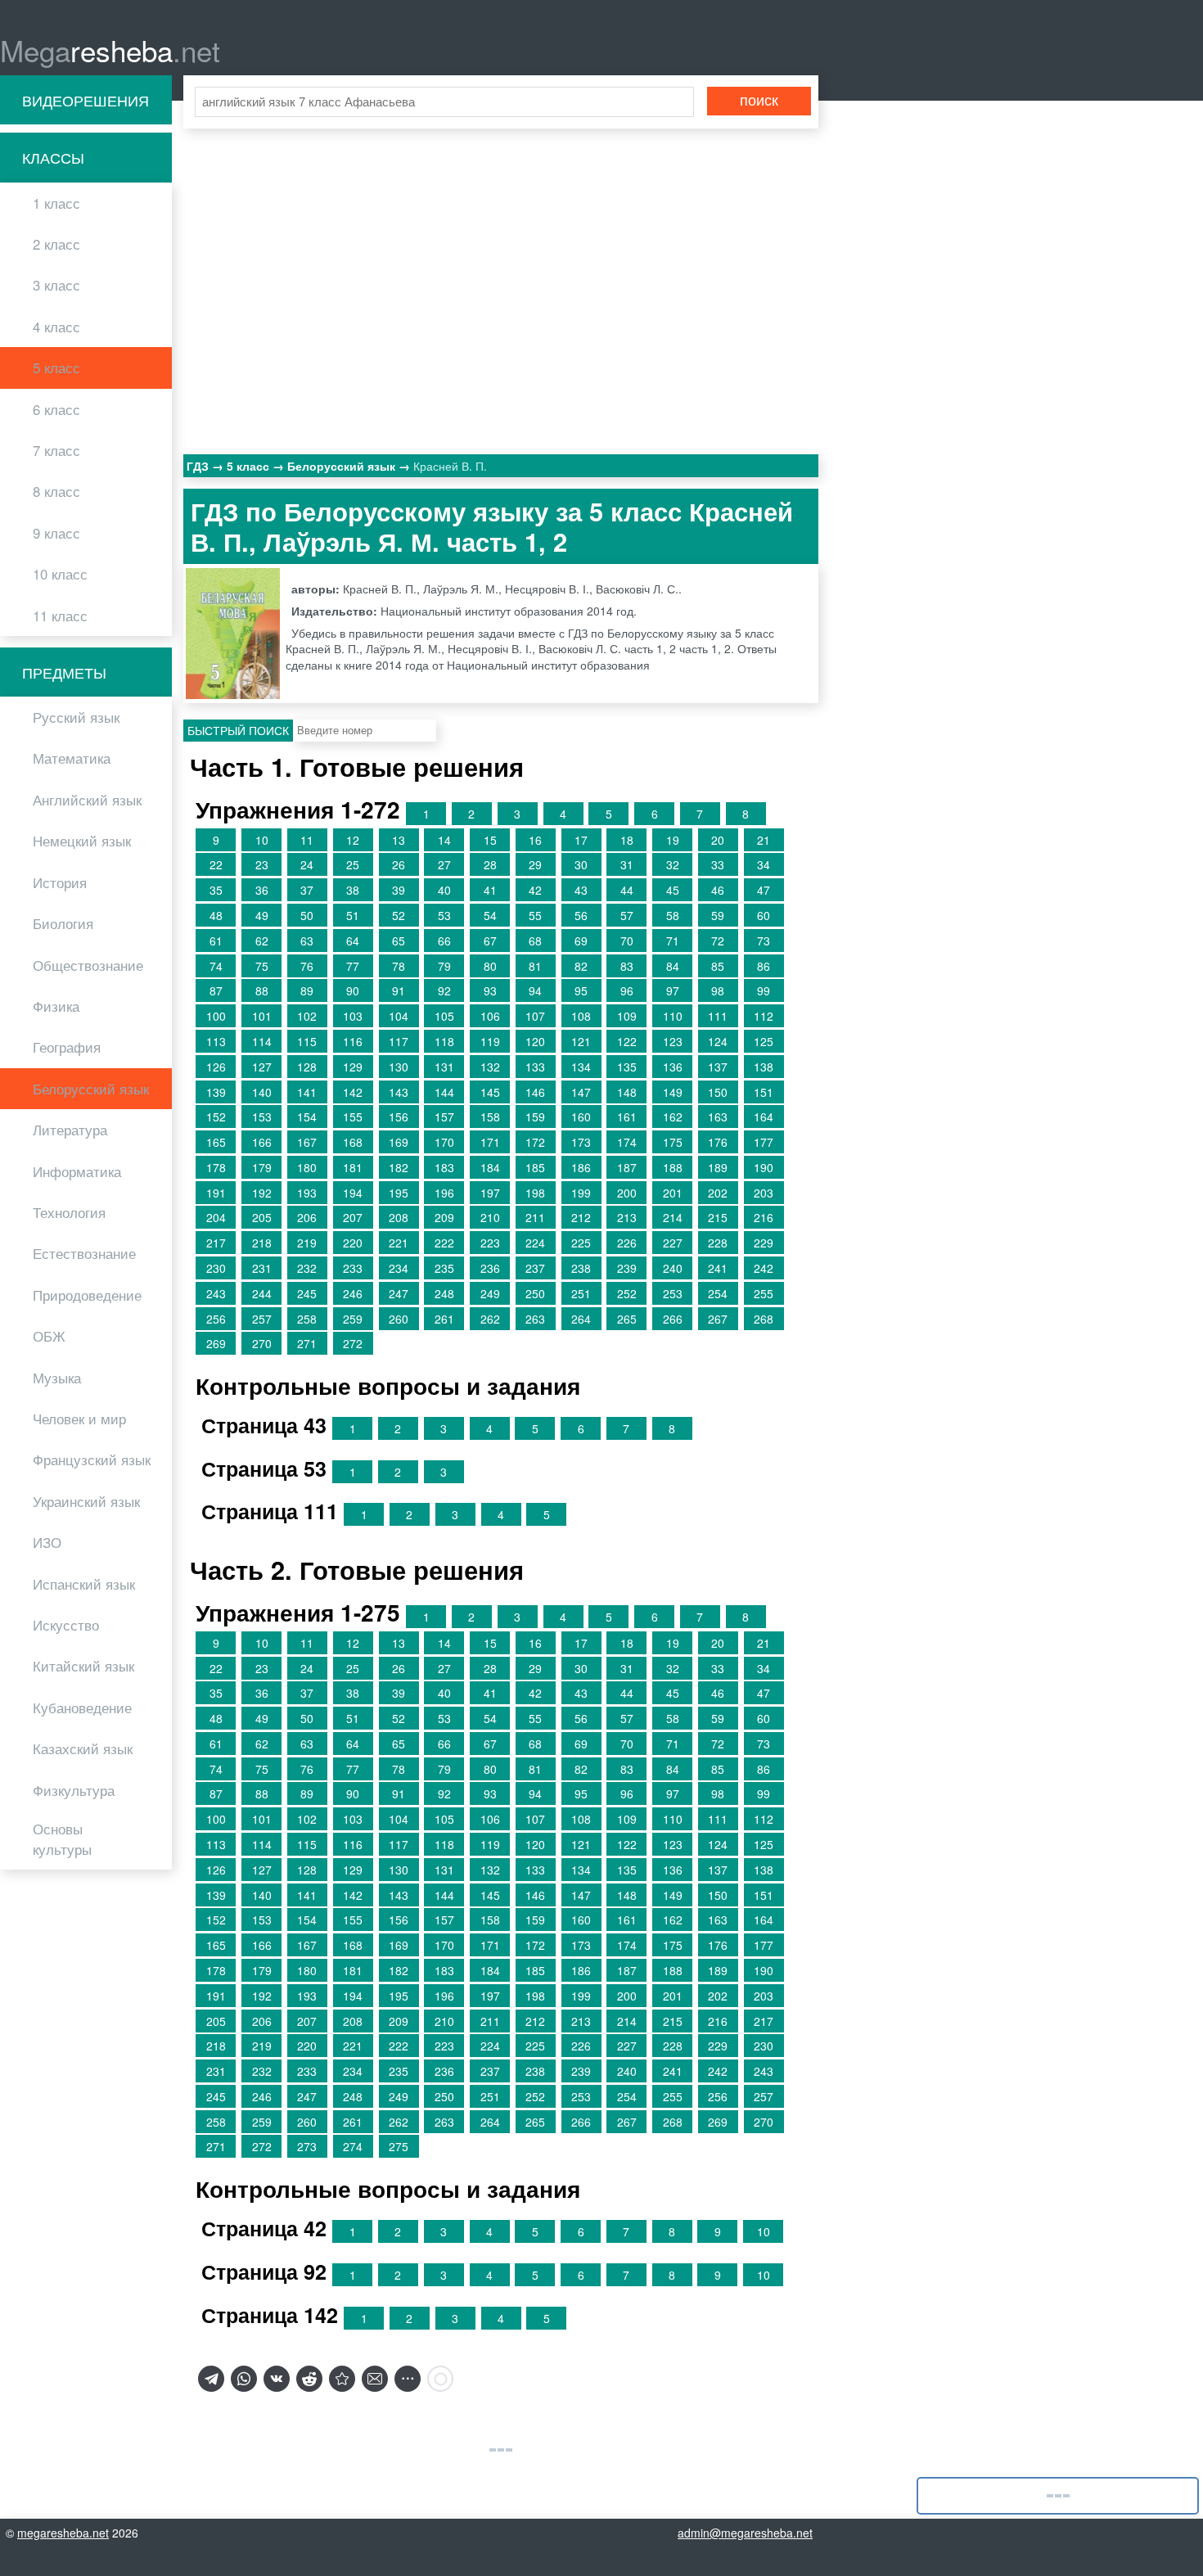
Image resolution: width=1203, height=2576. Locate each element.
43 (581, 890)
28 (490, 864)
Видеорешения (86, 100)
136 (673, 1067)
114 (262, 1041)
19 (673, 840)
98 (718, 990)
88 (262, 990)
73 (764, 941)
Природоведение (87, 1295)
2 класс (56, 244)
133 (535, 1067)
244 (262, 1293)
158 (490, 1117)
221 (399, 1243)
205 (262, 1217)
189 (718, 1167)
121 (581, 1041)
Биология (63, 923)
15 (490, 840)
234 (399, 1268)
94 (535, 990)
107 (535, 1016)
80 (490, 966)
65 (399, 941)
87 (216, 990)
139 (216, 1092)
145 (490, 1092)
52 (399, 915)
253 (673, 1293)
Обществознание (88, 965)
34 (764, 864)
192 (262, 1193)
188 (673, 1167)
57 (627, 915)
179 (262, 1167)
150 (718, 1092)
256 (216, 1319)
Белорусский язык (91, 1089)
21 (764, 840)
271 (307, 1343)
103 (353, 1016)
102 (307, 1016)
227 (673, 1243)
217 (216, 1243)
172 (535, 1142)
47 (764, 890)
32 (673, 864)
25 (353, 864)
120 (535, 1041)
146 (535, 1092)
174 (627, 1142)
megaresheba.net (63, 2533)
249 (490, 1293)
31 (627, 864)
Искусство (66, 1625)
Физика (56, 1006)
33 (718, 864)
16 (535, 840)
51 (353, 915)
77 (353, 966)
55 (535, 915)
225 (581, 1243)
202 (718, 1193)
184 (490, 1167)
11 (307, 840)
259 (353, 1319)
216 (764, 1217)
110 (673, 1016)
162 (673, 1117)
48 (216, 915)
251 (581, 1293)
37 (307, 890)
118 (444, 1041)
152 (216, 1117)
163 (718, 1117)
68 (535, 941)
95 (581, 990)
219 (307, 1243)
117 (399, 1041)
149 (673, 1092)
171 (490, 1142)
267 (718, 1319)
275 (399, 2146)
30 (581, 864)
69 (581, 941)
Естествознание (84, 1253)
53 (444, 915)
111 (718, 1016)
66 (444, 941)
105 (444, 1016)
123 (673, 1041)
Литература (70, 1130)
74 (216, 966)
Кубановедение (82, 1708)
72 (718, 941)
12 (353, 840)
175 (673, 1142)
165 (216, 1142)
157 (444, 1117)
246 (353, 1293)
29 (535, 864)
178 (216, 1167)
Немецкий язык (82, 841)
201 (673, 1193)
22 (216, 864)
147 (581, 1092)
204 (216, 1217)
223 (490, 1243)
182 (399, 1167)
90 (353, 990)
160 (581, 1117)
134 (581, 1067)
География (67, 1047)
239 (627, 1268)
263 (535, 1319)
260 (399, 1319)
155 (353, 1117)
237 (535, 1268)
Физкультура (74, 1790)
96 (627, 990)
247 (399, 1293)
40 (444, 890)
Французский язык (92, 1459)
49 (262, 915)
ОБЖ (49, 1336)
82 (581, 966)
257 (262, 1319)
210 (490, 1217)
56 (581, 915)
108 (581, 1016)
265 (627, 1319)
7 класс (56, 450)
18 (627, 840)
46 (718, 890)
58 (673, 915)
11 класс (60, 616)
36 (262, 890)
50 (307, 915)
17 (581, 840)
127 (262, 1067)
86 (764, 966)
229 (764, 1243)
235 (444, 1268)
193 (307, 1193)
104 (399, 1016)
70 (627, 941)
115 (307, 1041)
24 (307, 864)
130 (399, 1067)
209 (444, 1217)
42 (535, 890)
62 (262, 941)
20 (718, 840)
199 (581, 1193)
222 (444, 1243)
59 (718, 915)
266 (673, 1319)
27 (444, 864)
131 (444, 1067)
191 (216, 1193)
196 (444, 1193)
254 (718, 1293)
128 (307, 1067)
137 (718, 1067)
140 (262, 1092)
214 (673, 1217)
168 (353, 1142)
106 (490, 1016)
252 (627, 1293)
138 (764, 1067)
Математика (72, 758)
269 (216, 1343)
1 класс (56, 203)
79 (444, 966)
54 (490, 915)
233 (353, 1268)
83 (627, 966)
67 (490, 941)
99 (764, 990)
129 (353, 1067)
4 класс (56, 327)
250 (535, 1293)
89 (307, 990)
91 (399, 990)
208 (399, 1217)
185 (535, 1167)
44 (627, 890)
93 (490, 990)
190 (764, 1167)
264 (581, 1319)
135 (627, 1067)
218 (262, 1243)
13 (399, 840)
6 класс (56, 409)
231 (262, 1268)
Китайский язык (83, 1666)
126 (216, 1067)
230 (216, 1268)
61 (216, 941)
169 (399, 1142)
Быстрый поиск (238, 730)
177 (764, 1142)
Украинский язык (86, 1501)
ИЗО (47, 1542)
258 (307, 1319)
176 (718, 1142)
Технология (69, 1212)
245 (307, 1293)
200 (627, 1193)
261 (444, 1319)
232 (307, 1268)
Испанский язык (84, 1584)
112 (764, 1016)
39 (399, 890)
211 (535, 1217)
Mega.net (110, 50)
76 (307, 966)
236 (490, 1268)
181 (353, 1167)
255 (764, 1293)
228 (718, 1243)
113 (216, 1041)
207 (353, 1217)
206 (307, 1217)
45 (673, 890)
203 (764, 1193)
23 (262, 864)
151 (764, 1092)
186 (581, 1167)
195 (399, 1193)
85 (718, 966)
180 (307, 1167)
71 (673, 941)
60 (764, 915)
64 (353, 941)
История (60, 882)
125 (764, 1041)
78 (399, 966)
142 (353, 1092)
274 (353, 2146)
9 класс (56, 533)
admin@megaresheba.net (745, 2533)
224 (535, 1243)
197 (490, 1193)
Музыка (57, 1378)
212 (581, 1217)
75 (262, 966)
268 (764, 1319)
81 (535, 966)
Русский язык (76, 717)
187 (627, 1167)
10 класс (60, 574)
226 (627, 1243)
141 (307, 1092)
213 (627, 1217)
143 (399, 1092)
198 (535, 1193)
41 (490, 890)
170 (444, 1142)
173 (581, 1142)
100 (216, 1016)
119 (490, 1041)
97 (673, 990)
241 (718, 1268)
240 (673, 1268)
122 (627, 1041)
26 (399, 864)
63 (307, 941)
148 (627, 1092)
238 (581, 1268)
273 (307, 2146)
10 (262, 840)
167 (307, 1142)
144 (444, 1092)
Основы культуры (62, 1839)
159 (535, 1117)
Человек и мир (79, 1419)
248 (444, 1293)
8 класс (56, 491)
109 (627, 1016)
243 (216, 1293)
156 (399, 1117)
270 (262, 1343)
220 (353, 1243)
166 (262, 1142)
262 (490, 1319)
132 (490, 1067)
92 (444, 990)
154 (307, 1117)
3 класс (56, 285)
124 (718, 1041)
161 (627, 1117)
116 (353, 1041)
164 (764, 1117)
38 (353, 890)
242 (764, 1268)
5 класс (56, 368)
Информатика (77, 1171)
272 (353, 1343)
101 (262, 1016)
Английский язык (87, 800)
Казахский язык (83, 1748)
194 (353, 1193)
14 (444, 840)
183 (444, 1167)
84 (673, 966)
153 (262, 1117)
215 (718, 1217)
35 (216, 890)
